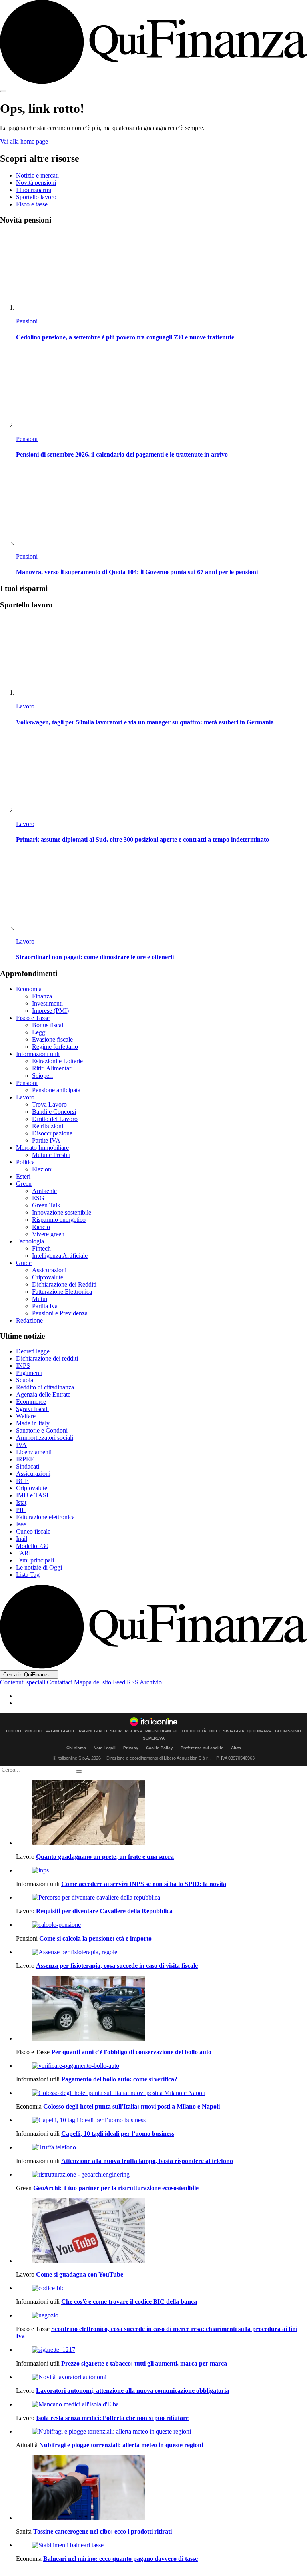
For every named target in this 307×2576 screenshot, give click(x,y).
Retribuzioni (48, 1126)
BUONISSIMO (288, 1731)
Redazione (29, 1320)
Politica (25, 1162)
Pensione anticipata (56, 1090)
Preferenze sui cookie (202, 1748)
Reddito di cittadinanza (45, 1387)
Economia (29, 989)
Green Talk (46, 1205)
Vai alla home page (24, 141)
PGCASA (133, 1731)
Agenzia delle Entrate (43, 1394)
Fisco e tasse (32, 204)
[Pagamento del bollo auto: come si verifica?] (161, 2066)
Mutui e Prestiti (51, 1155)
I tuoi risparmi (34, 190)
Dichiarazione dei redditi (47, 1358)
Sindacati (28, 1466)
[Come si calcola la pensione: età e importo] (161, 1925)
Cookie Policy (159, 1748)
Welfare (26, 1416)
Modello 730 (32, 1546)
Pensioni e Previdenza (60, 1313)
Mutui (40, 1299)
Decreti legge (33, 1351)
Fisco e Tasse (33, 1018)
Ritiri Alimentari (52, 1068)
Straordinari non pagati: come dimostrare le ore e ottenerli (95, 957)
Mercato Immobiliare (42, 1148)
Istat (21, 1502)
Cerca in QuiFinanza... (29, 1675)
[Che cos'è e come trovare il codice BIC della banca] (161, 2288)
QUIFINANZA (260, 1731)
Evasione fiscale (52, 1039)
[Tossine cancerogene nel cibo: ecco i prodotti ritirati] (161, 2488)
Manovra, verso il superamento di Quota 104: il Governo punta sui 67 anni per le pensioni (137, 572)
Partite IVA (46, 1140)
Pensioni (27, 321)
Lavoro (25, 706)
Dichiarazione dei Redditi (64, 1284)
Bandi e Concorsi (54, 1112)
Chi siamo (76, 1748)
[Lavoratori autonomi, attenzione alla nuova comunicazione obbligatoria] (161, 2377)
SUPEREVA (154, 1738)
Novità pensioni (36, 183)
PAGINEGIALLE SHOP (100, 1731)
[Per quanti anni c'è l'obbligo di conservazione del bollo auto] (161, 2009)
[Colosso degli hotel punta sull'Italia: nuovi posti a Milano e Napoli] (161, 2093)
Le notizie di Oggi (39, 1567)
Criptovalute (48, 1277)
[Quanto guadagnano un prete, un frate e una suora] (161, 1814)
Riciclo (41, 1227)
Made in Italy (33, 1423)
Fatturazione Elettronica (62, 1292)
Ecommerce (31, 1402)
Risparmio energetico (59, 1220)
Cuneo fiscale (33, 1531)
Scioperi (42, 1076)
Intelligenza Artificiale (60, 1256)
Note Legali (105, 1748)
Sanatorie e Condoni (42, 1430)
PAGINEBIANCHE (162, 1731)
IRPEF (25, 1459)
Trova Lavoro (49, 1104)
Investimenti (47, 1003)
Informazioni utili (38, 1054)
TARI (23, 1553)
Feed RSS (126, 1682)
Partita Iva (45, 1306)
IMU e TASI (32, 1495)
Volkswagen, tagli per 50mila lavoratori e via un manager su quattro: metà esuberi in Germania (145, 722)
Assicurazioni (49, 1270)
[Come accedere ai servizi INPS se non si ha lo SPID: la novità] (161, 1870)
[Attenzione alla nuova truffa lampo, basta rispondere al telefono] (161, 2147)
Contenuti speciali (23, 1682)
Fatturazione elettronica (45, 1517)
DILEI (215, 1731)
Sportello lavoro (36, 197)
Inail (22, 1539)
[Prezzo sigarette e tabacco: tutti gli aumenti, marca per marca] (161, 2350)
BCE (22, 1481)
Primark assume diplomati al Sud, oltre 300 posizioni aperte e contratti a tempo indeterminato (143, 839)
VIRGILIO (33, 1731)
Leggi (39, 1032)
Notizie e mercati (37, 175)
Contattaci (60, 1682)
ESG (38, 1198)
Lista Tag (28, 1575)
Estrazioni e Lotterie (57, 1061)
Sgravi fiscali (32, 1409)
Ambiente (44, 1191)
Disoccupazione (52, 1133)
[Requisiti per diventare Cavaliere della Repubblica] (161, 1898)
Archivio (151, 1682)
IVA (21, 1445)
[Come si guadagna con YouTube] (161, 2231)
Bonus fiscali (48, 1025)
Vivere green (48, 1234)
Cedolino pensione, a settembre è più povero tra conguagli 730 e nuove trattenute (125, 337)
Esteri (23, 1176)
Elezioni (42, 1169)
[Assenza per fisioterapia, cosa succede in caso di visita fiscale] (161, 1952)
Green (24, 1184)
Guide (24, 1263)
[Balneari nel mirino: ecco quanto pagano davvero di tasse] (161, 2545)
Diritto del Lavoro (55, 1119)
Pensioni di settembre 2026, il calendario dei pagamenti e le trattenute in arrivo (122, 454)
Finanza (42, 996)
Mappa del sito (93, 1682)
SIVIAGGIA (234, 1731)
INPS (23, 1366)
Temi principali (35, 1560)
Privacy (131, 1748)
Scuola (25, 1380)
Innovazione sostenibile (62, 1212)
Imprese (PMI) (50, 1011)
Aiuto (236, 1748)
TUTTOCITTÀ (194, 1731)
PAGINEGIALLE (61, 1731)
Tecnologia (30, 1241)
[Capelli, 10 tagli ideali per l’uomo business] (161, 2120)
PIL (21, 1510)
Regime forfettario (55, 1047)
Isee (21, 1524)
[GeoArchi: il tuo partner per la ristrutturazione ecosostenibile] (161, 2175)
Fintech (41, 1248)
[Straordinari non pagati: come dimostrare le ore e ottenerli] (161, 892)
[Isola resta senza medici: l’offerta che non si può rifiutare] (161, 2404)
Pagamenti (29, 1373)
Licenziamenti (34, 1452)
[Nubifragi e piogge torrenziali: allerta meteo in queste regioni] (161, 2432)
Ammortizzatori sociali (45, 1438)
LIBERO (14, 1731)
